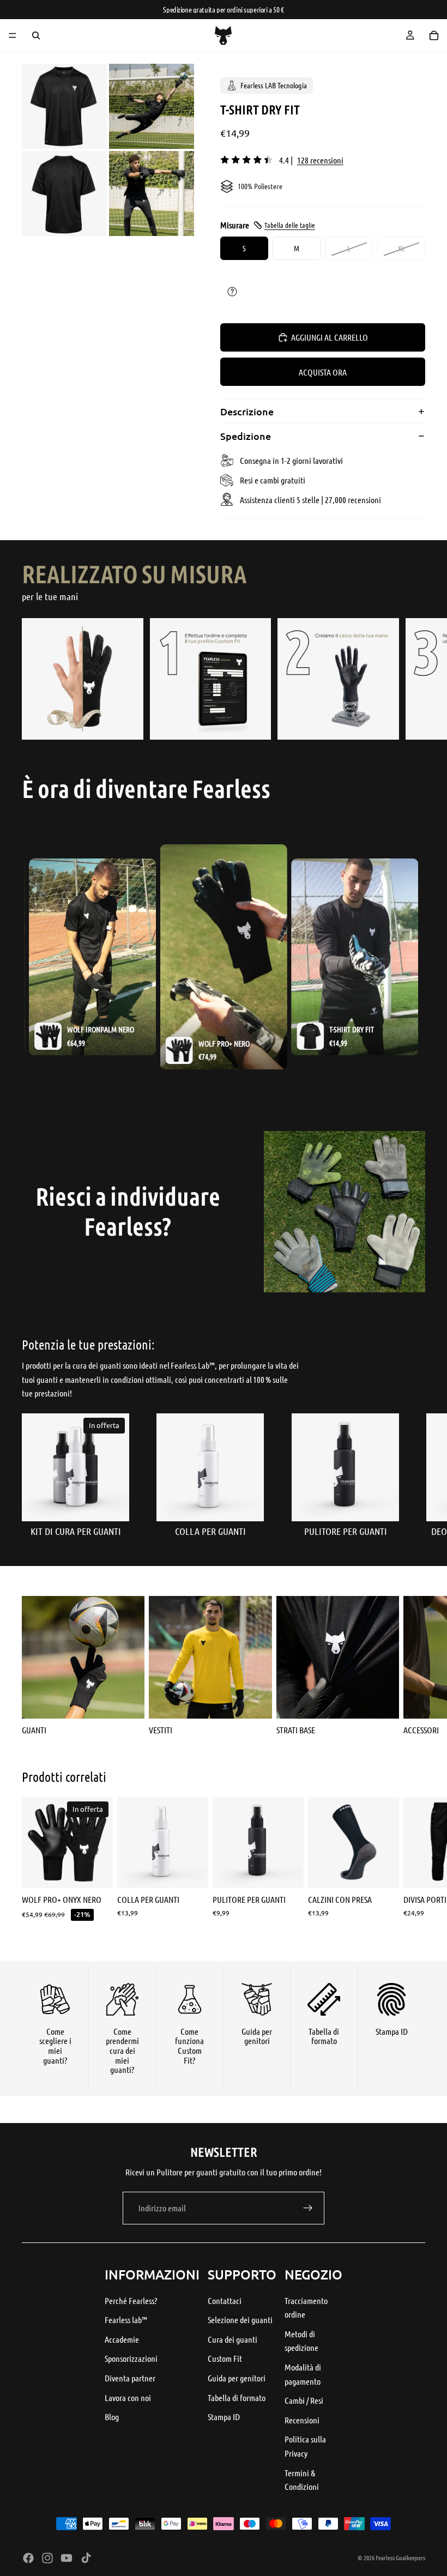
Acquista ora (323, 372)
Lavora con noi (128, 2397)
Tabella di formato (237, 2397)
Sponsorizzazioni (131, 2358)
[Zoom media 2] (152, 106)
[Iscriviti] (308, 2208)
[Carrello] (434, 35)
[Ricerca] (36, 35)
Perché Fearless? (131, 2300)
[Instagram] (47, 2558)
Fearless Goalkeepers (400, 2557)
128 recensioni (320, 160)
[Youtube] (67, 2558)
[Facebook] (28, 2558)
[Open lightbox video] (224, 957)
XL (401, 248)
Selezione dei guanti (240, 2320)
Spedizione (246, 436)
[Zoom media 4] (152, 193)
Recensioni (302, 2420)
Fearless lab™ (126, 2320)
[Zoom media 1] (64, 106)
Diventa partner (130, 2378)
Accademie (122, 2339)
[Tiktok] (86, 2558)
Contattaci (225, 2300)
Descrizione (247, 411)
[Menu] (13, 35)
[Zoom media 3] (64, 193)
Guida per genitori (237, 2378)
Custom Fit (225, 2358)
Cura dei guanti (232, 2339)
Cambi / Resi (304, 2400)
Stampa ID (224, 2417)
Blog (112, 2417)
